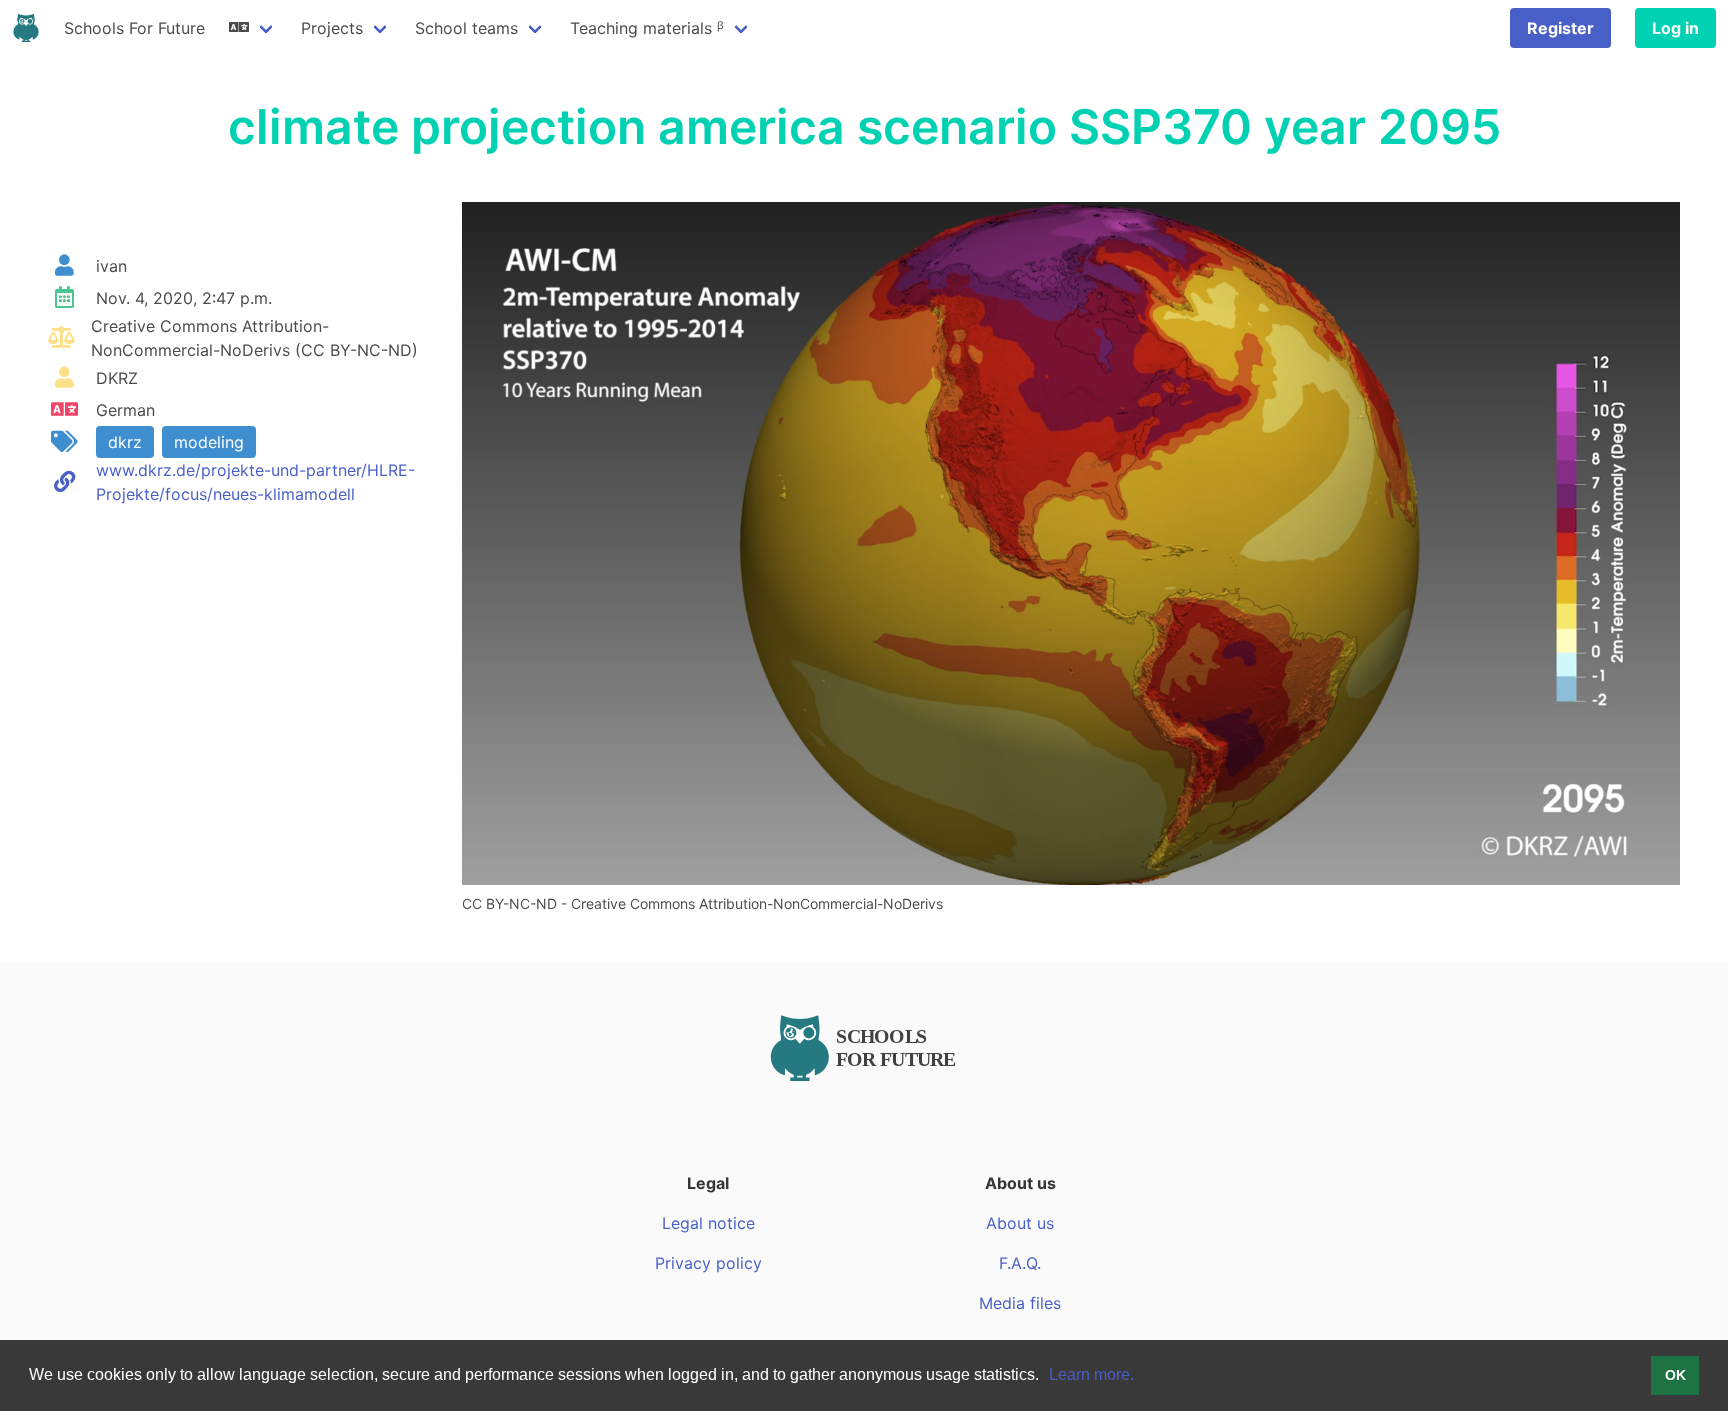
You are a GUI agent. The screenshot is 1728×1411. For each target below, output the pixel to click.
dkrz (125, 442)
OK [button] (1675, 1375)
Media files (1020, 1303)
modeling (209, 442)
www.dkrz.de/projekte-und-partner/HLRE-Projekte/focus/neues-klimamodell (255, 482)
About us (1020, 1223)
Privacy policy (708, 1263)
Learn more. (1091, 1374)
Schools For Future (134, 28)
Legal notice (708, 1223)
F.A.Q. (1020, 1263)
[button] (1046, 1377)
